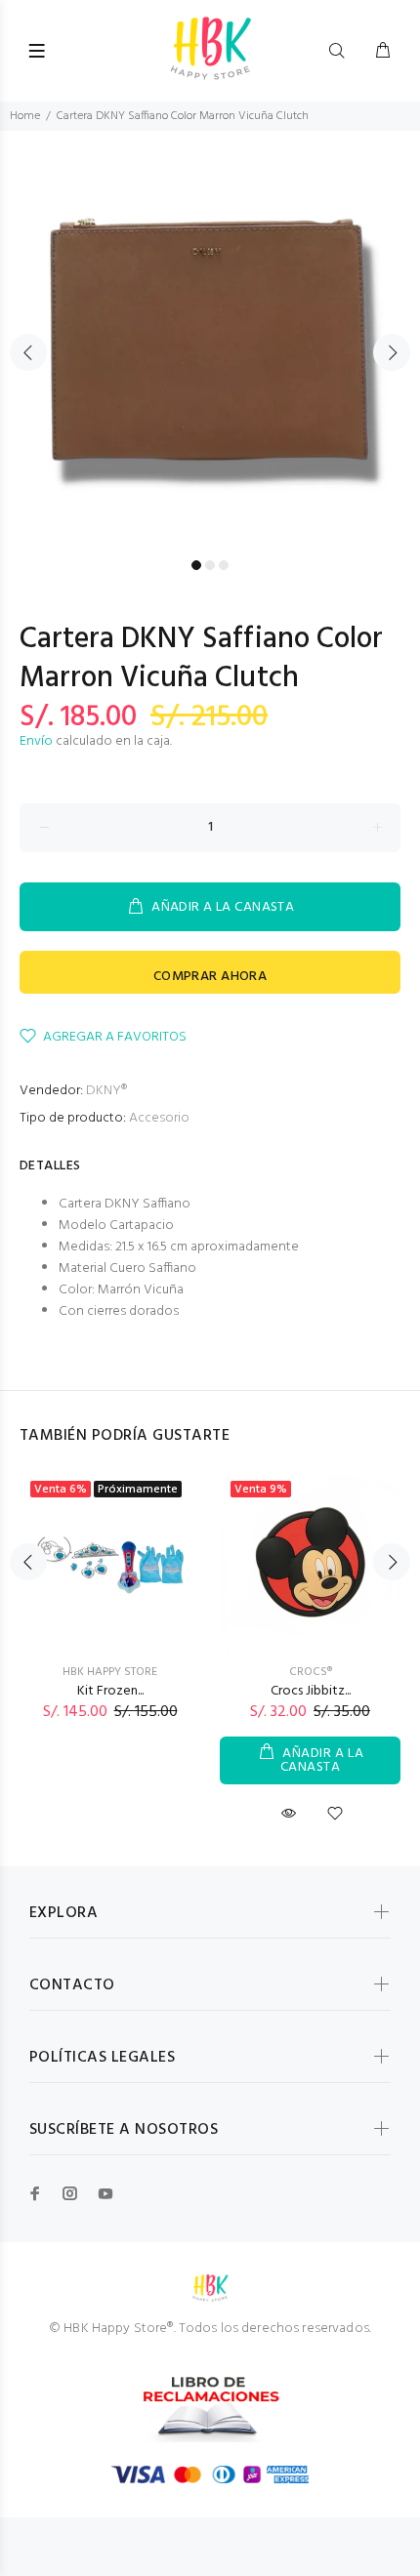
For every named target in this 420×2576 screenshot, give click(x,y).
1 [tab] (196, 565)
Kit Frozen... (110, 1691)
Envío (36, 741)
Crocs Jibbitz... (311, 1691)
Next (392, 352)
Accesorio (159, 1118)
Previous (28, 352)
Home (25, 116)
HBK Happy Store (110, 1672)
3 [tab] (224, 565)
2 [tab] (210, 565)
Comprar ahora (210, 977)
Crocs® (311, 1672)
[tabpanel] (210, 341)
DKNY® (106, 1091)
